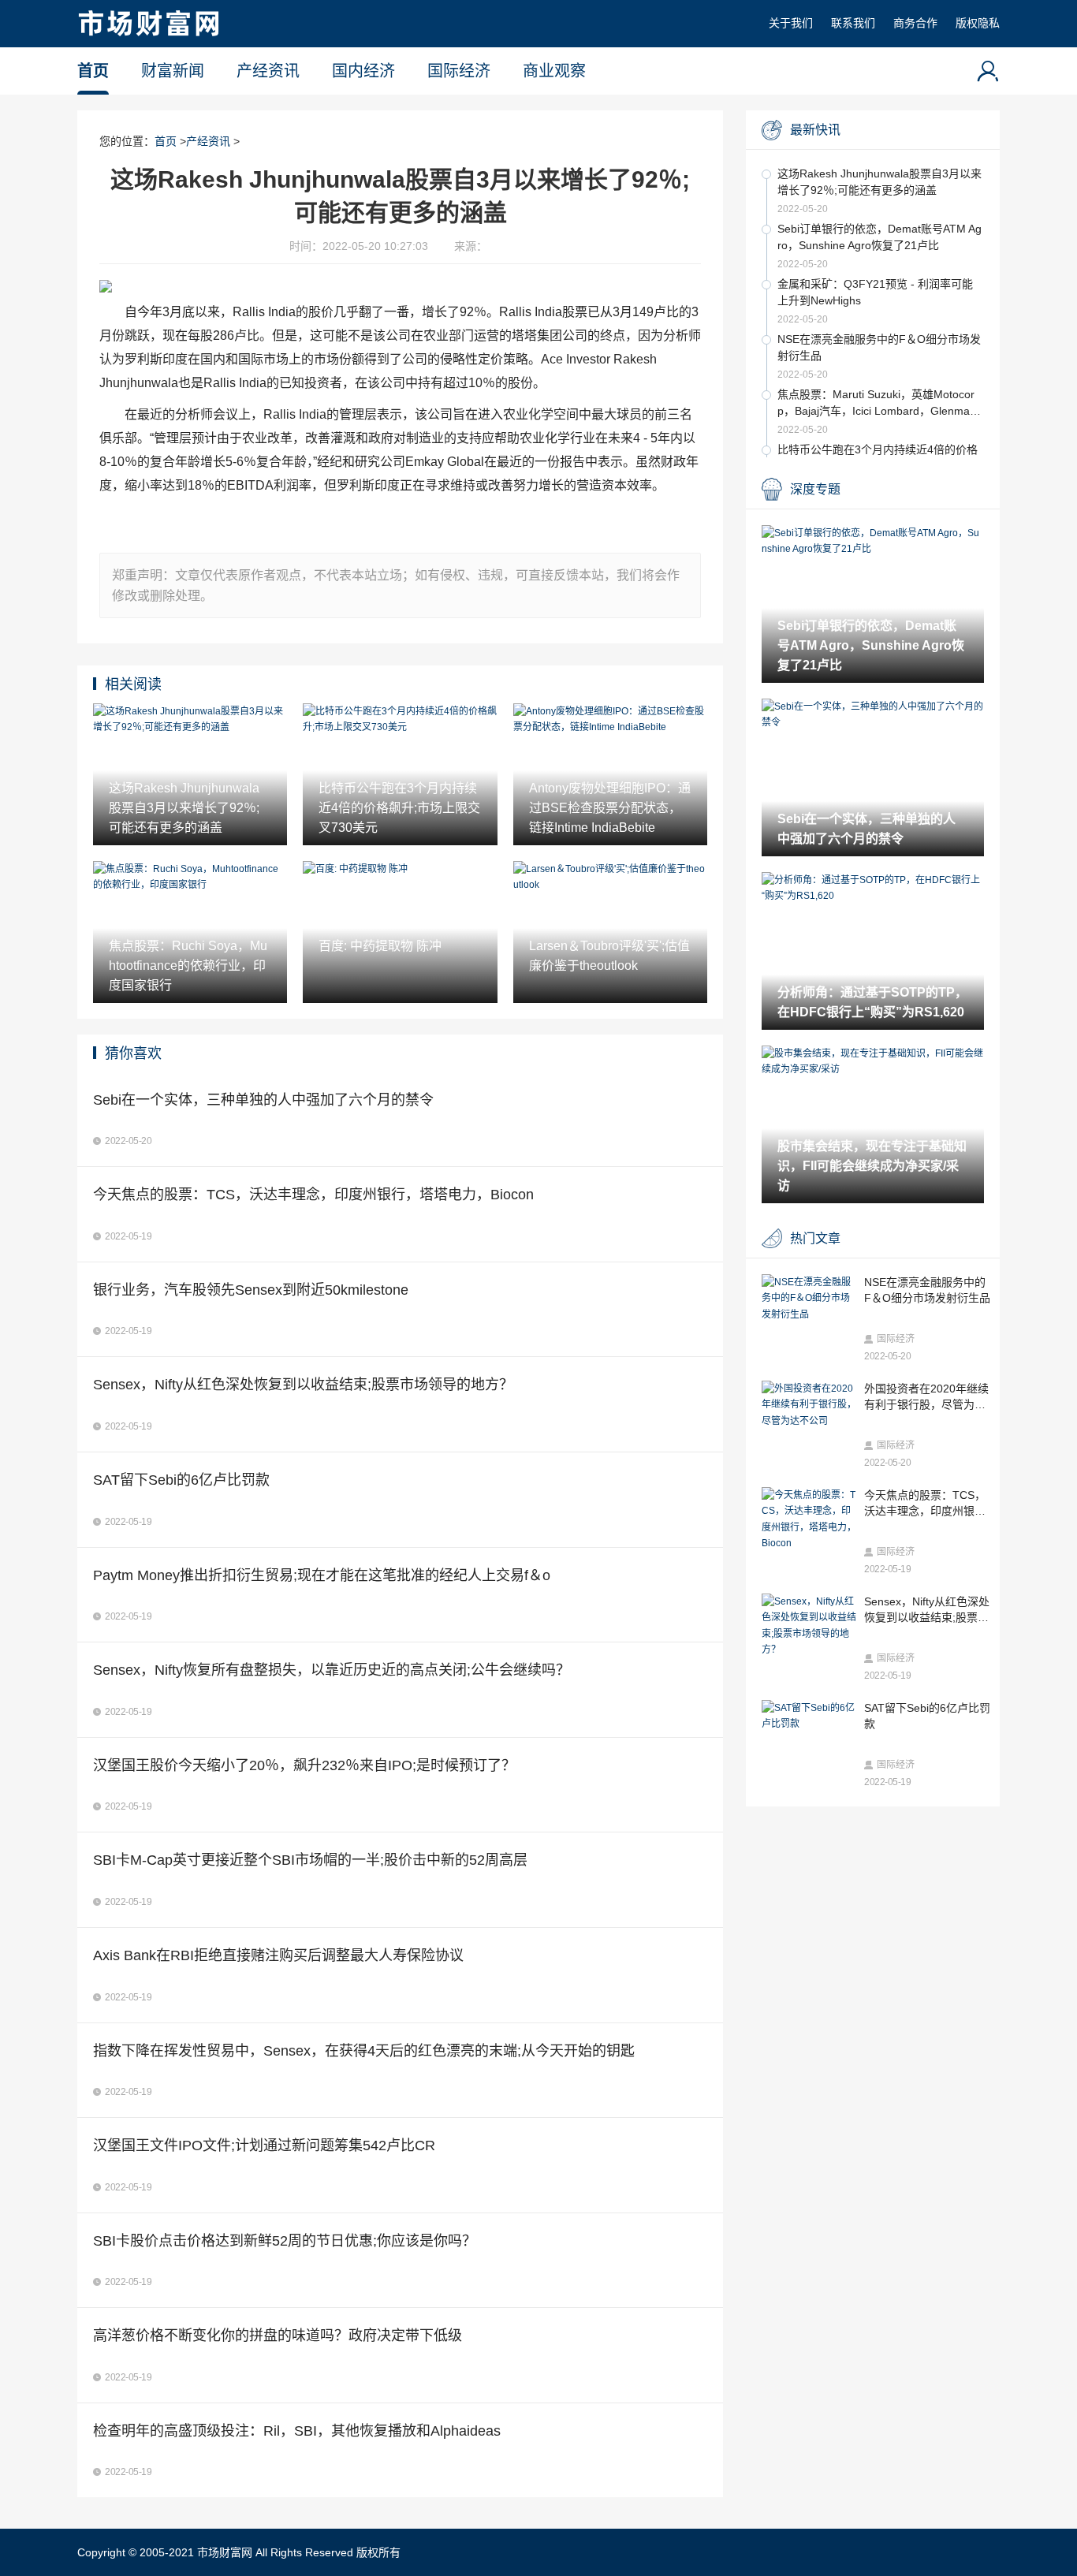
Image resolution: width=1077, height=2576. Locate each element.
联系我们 (853, 23)
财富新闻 (173, 71)
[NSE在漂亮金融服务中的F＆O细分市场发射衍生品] (809, 1298)
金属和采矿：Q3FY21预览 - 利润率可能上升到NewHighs (875, 292)
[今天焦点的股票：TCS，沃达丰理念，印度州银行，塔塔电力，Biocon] (809, 1519)
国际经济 (459, 71)
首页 (93, 71)
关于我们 (791, 23)
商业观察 (554, 71)
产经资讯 (268, 71)
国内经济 (363, 71)
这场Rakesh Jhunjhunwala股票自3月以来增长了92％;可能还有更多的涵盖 (879, 182)
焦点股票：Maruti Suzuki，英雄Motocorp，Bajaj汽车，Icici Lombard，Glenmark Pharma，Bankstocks (878, 404)
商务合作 (915, 23)
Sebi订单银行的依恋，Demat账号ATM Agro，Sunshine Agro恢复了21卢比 (879, 237)
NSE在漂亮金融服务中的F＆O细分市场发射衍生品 (879, 347)
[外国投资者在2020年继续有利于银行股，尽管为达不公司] (809, 1405)
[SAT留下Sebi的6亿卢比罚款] (809, 1716)
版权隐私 (978, 23)
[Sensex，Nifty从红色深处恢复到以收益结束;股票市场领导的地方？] (809, 1626)
